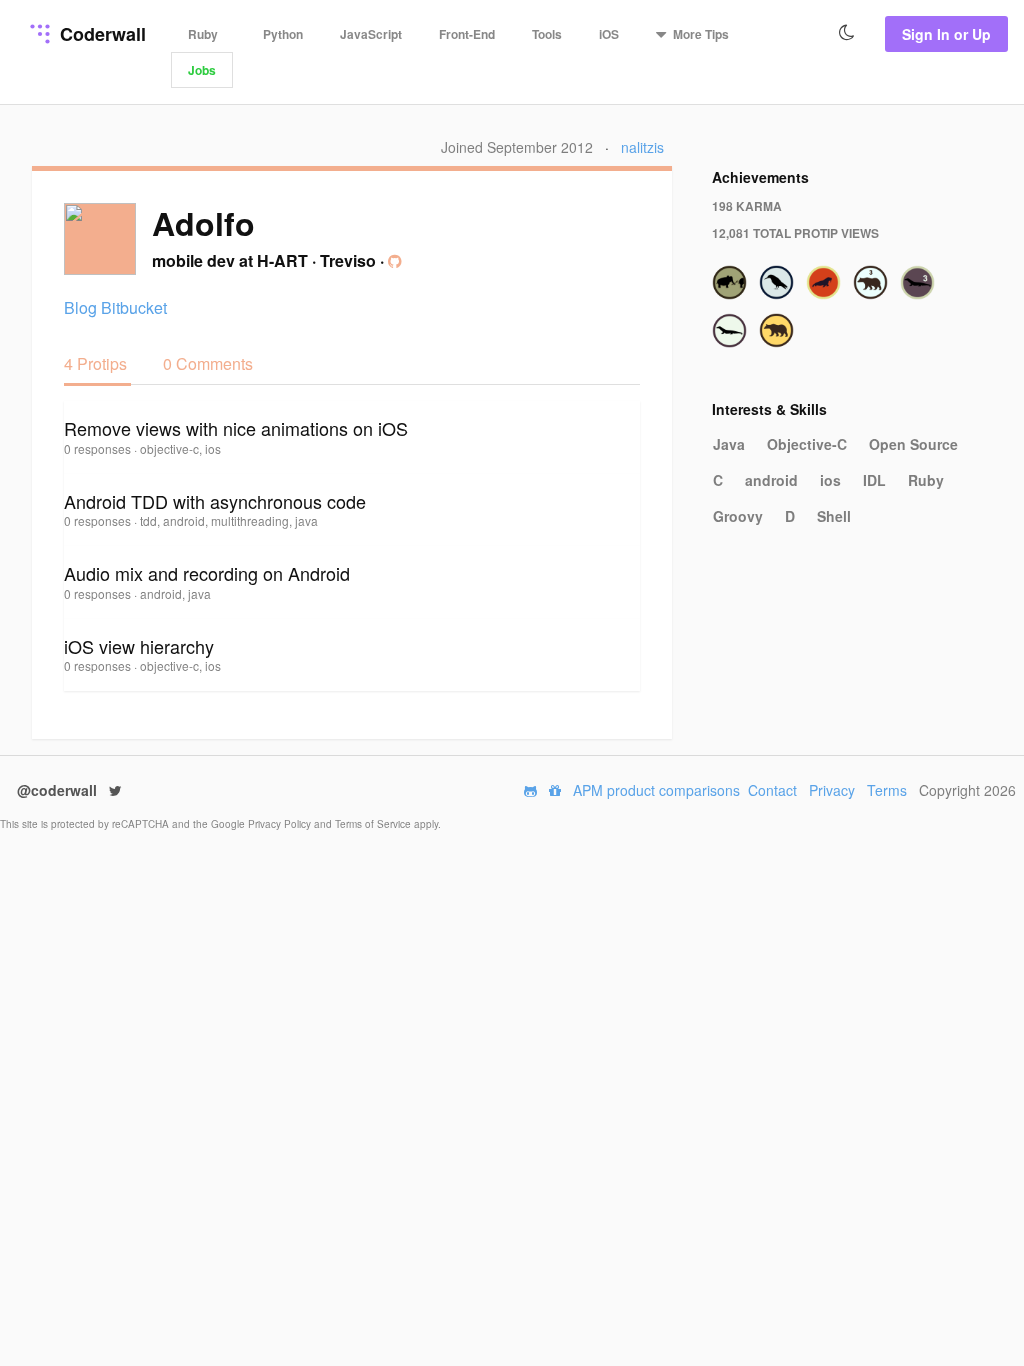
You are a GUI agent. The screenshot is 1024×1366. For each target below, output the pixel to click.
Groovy (738, 516)
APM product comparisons (656, 790)
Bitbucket (134, 307)
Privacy (832, 790)
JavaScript (371, 34)
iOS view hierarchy (139, 646)
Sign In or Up (946, 34)
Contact (772, 790)
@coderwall (59, 790)
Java (729, 444)
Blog (80, 307)
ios (830, 480)
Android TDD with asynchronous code (215, 501)
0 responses (99, 448)
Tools (547, 34)
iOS (609, 34)
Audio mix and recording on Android (207, 573)
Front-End (467, 34)
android (771, 480)
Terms (887, 790)
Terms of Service (374, 824)
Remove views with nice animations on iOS (236, 428)
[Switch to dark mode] (847, 33)
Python (283, 34)
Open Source (913, 444)
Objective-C (807, 444)
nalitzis (642, 147)
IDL (874, 480)
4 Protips (97, 363)
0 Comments (208, 363)
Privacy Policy (281, 824)
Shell (834, 516)
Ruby (203, 34)
